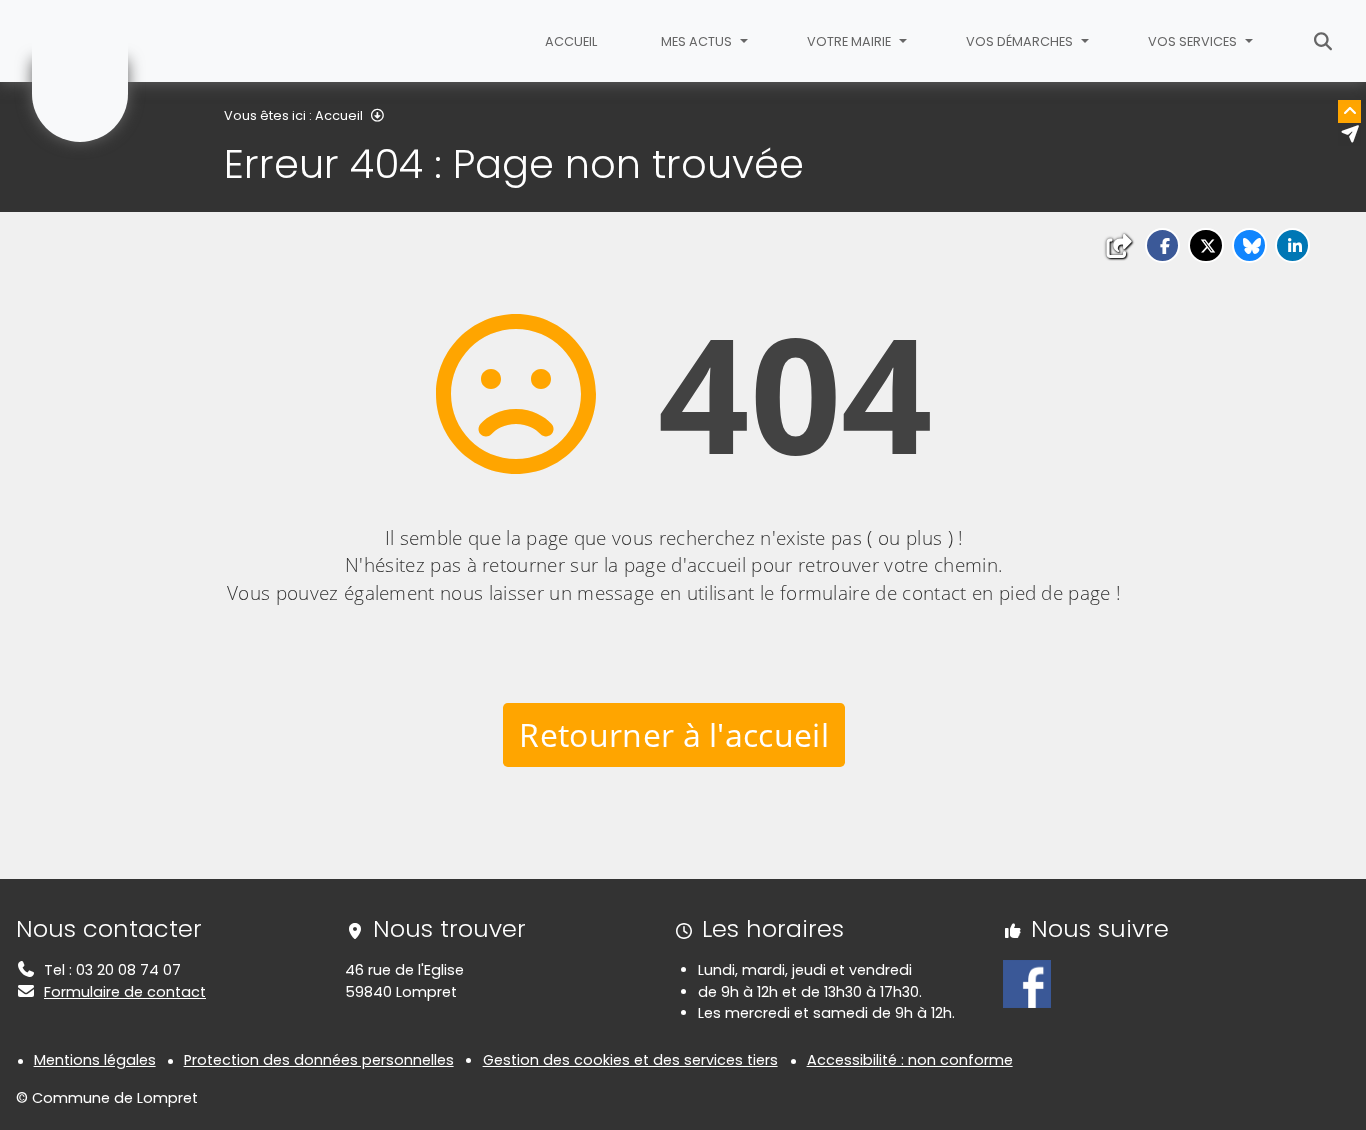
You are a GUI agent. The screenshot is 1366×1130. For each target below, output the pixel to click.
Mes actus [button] (698, 41)
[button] (1162, 245)
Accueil (571, 41)
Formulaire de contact (125, 992)
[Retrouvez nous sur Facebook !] (1027, 983)
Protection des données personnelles (319, 1060)
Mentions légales (95, 1060)
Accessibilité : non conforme (910, 1060)
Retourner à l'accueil (674, 734)
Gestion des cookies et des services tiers (630, 1060)
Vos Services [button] (1194, 41)
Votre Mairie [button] (850, 41)
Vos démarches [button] (1021, 41)
